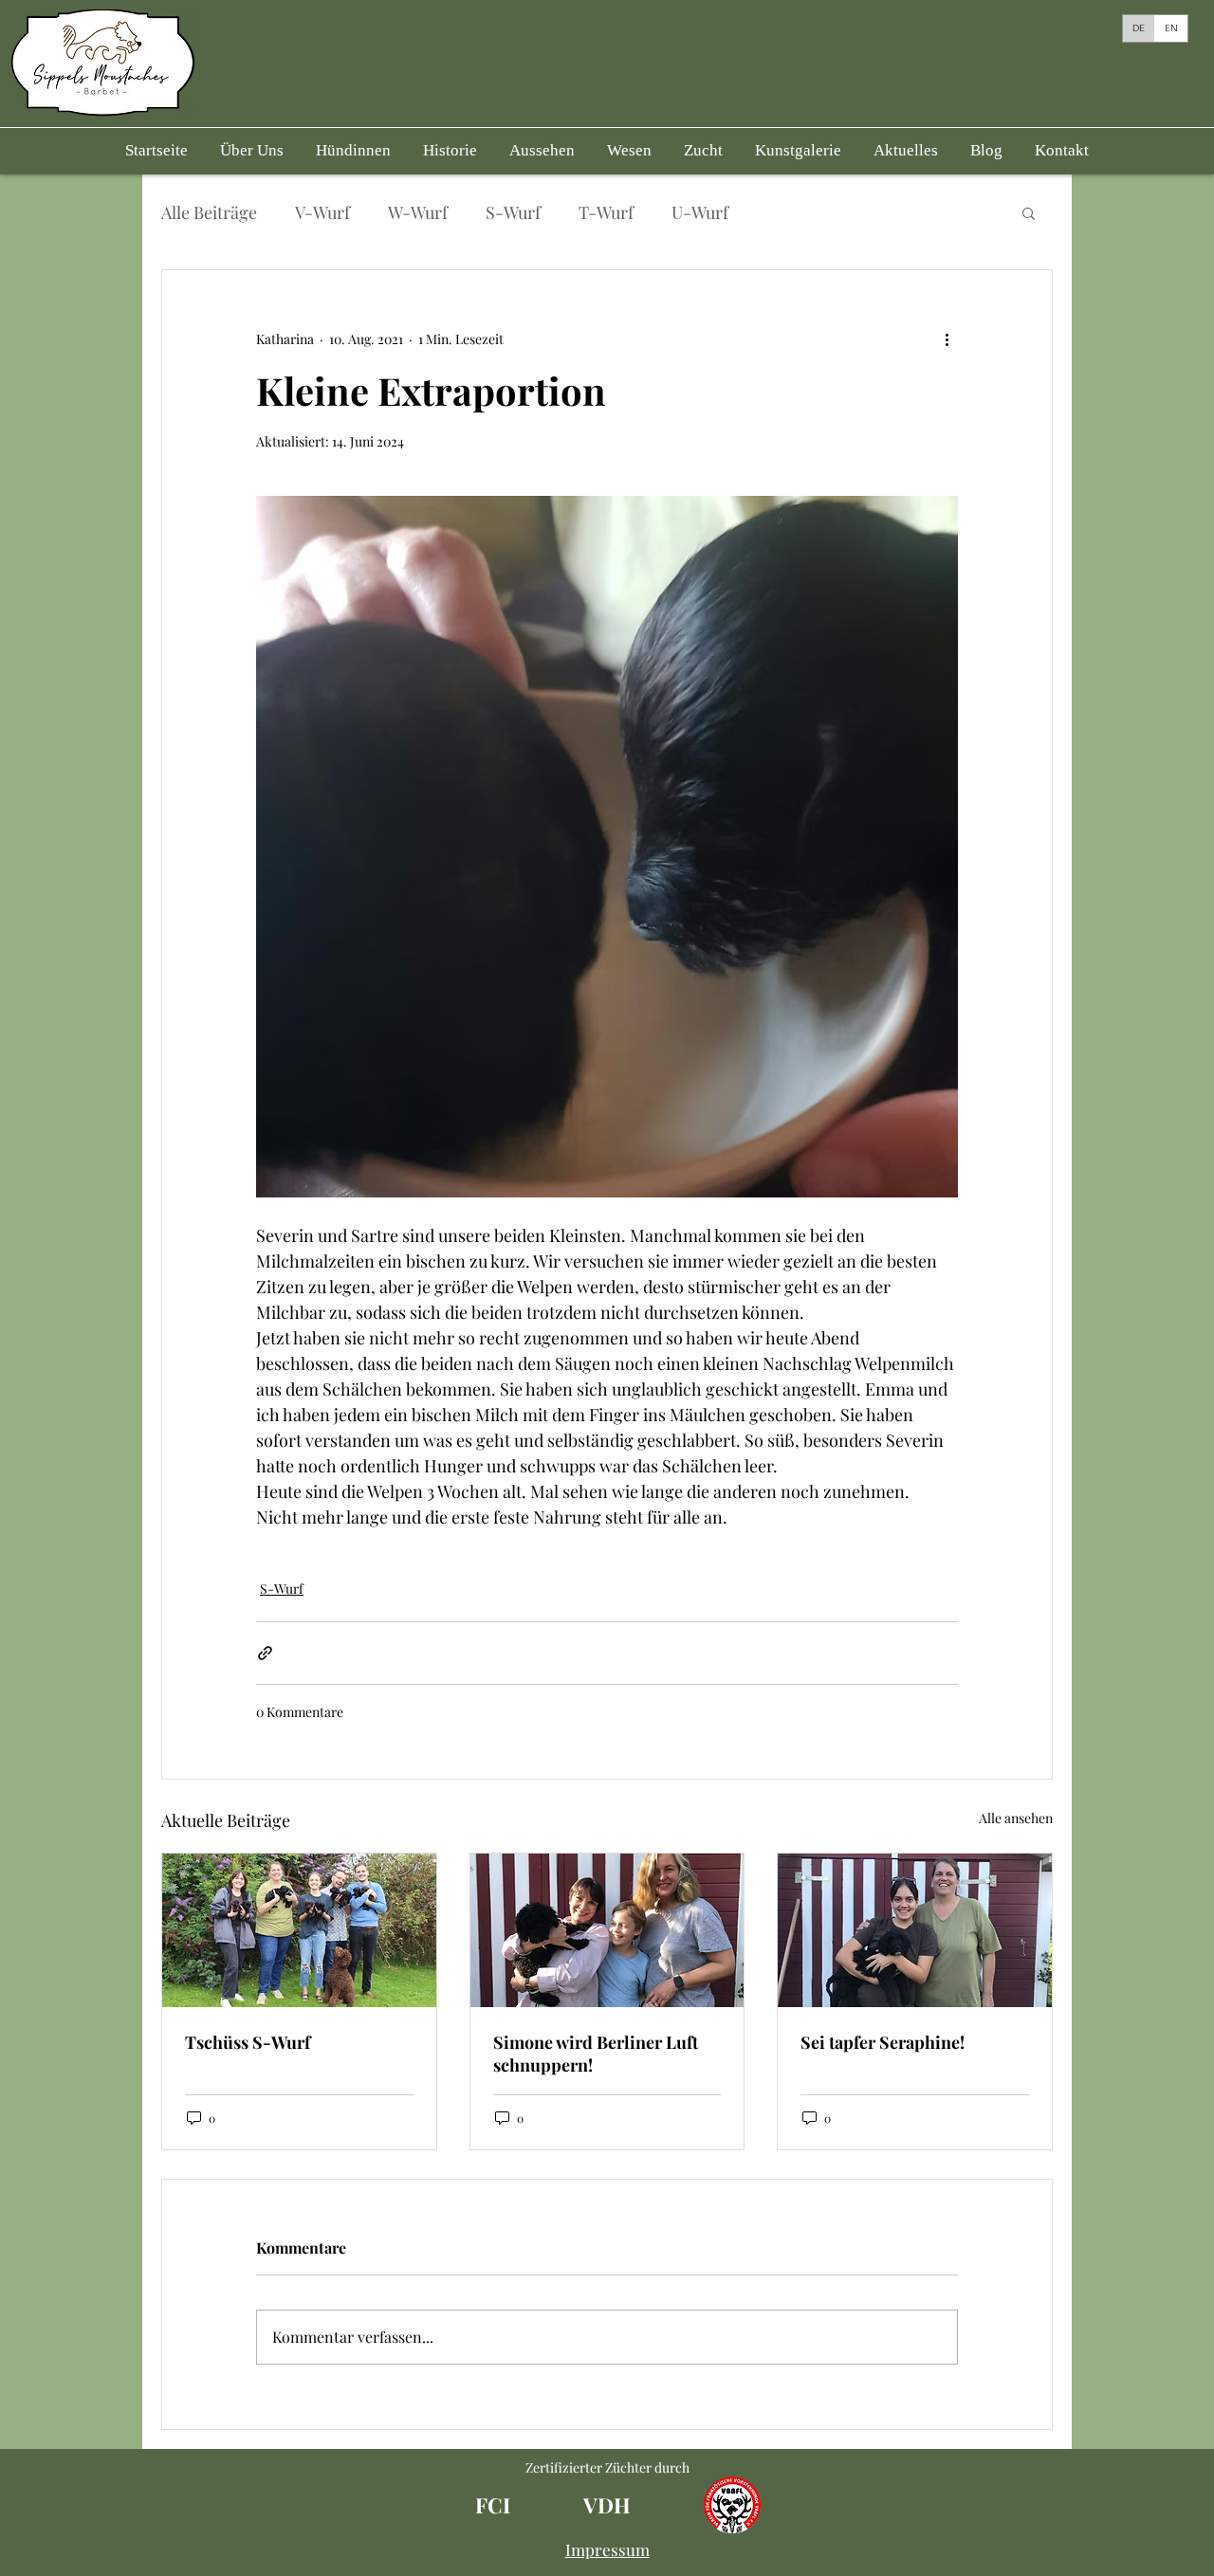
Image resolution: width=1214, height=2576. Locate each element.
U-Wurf (700, 212)
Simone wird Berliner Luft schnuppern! (596, 2054)
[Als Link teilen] (265, 1653)
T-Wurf (606, 212)
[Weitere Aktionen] (947, 338)
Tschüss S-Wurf (248, 2042)
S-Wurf (513, 212)
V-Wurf (322, 212)
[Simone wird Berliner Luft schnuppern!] (607, 1930)
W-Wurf (418, 212)
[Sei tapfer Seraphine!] (915, 1930)
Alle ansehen (1016, 1818)
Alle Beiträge (209, 212)
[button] (353, 151)
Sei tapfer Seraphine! (883, 2042)
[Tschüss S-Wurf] (299, 1930)
